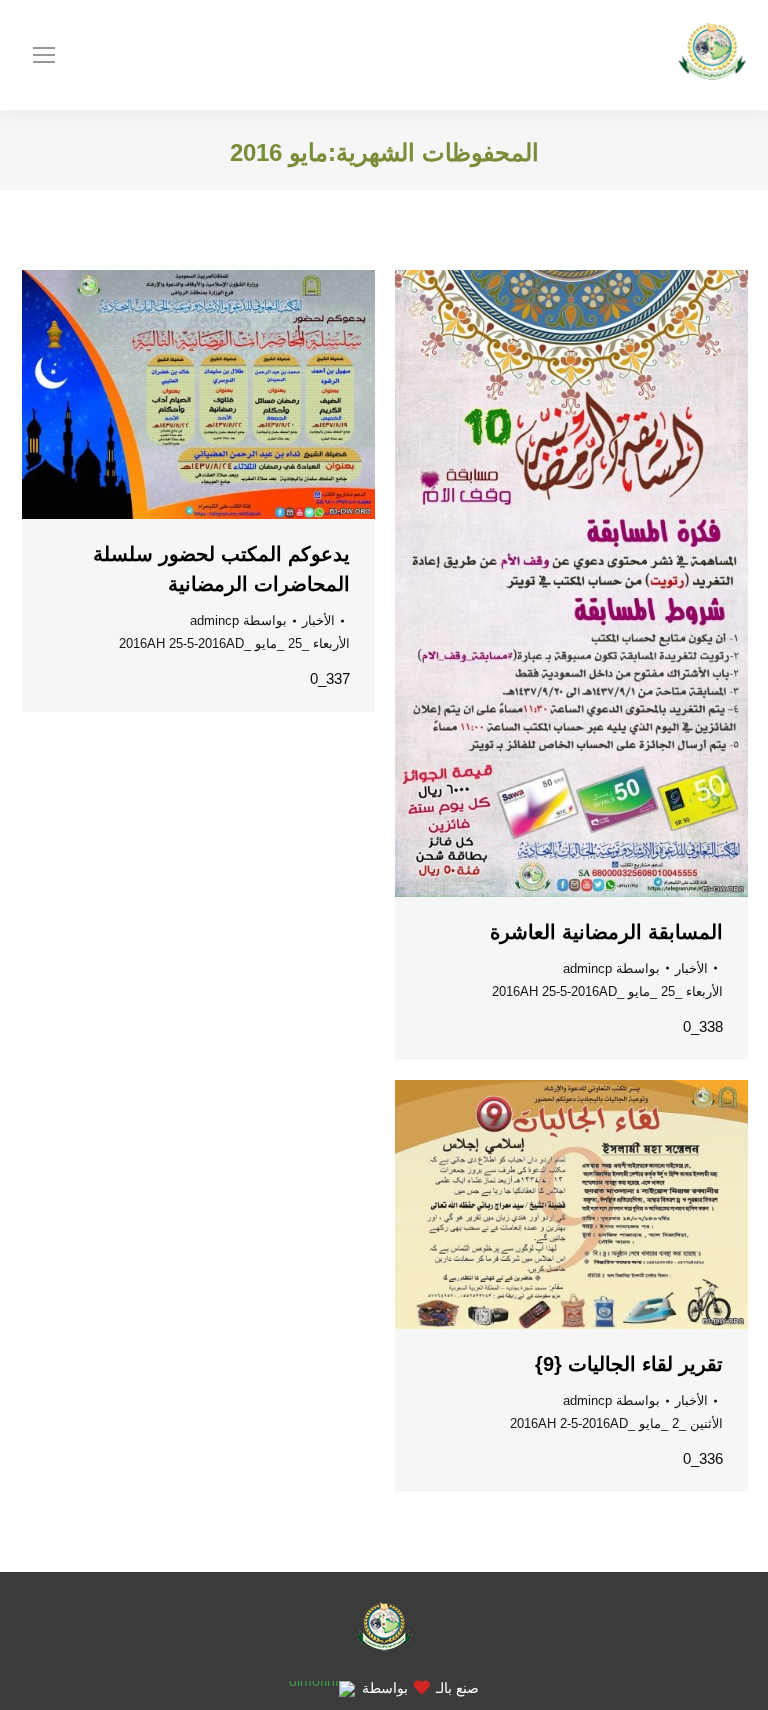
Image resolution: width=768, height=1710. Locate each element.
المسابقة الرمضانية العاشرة (606, 932)
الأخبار (691, 968)
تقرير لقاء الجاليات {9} (629, 1364)
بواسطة (611, 968)
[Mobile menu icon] (44, 55)
